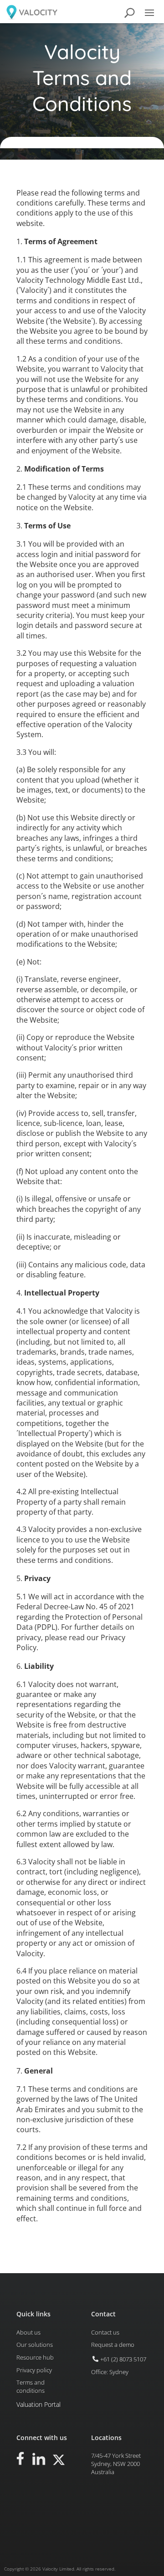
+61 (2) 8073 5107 (123, 2359)
